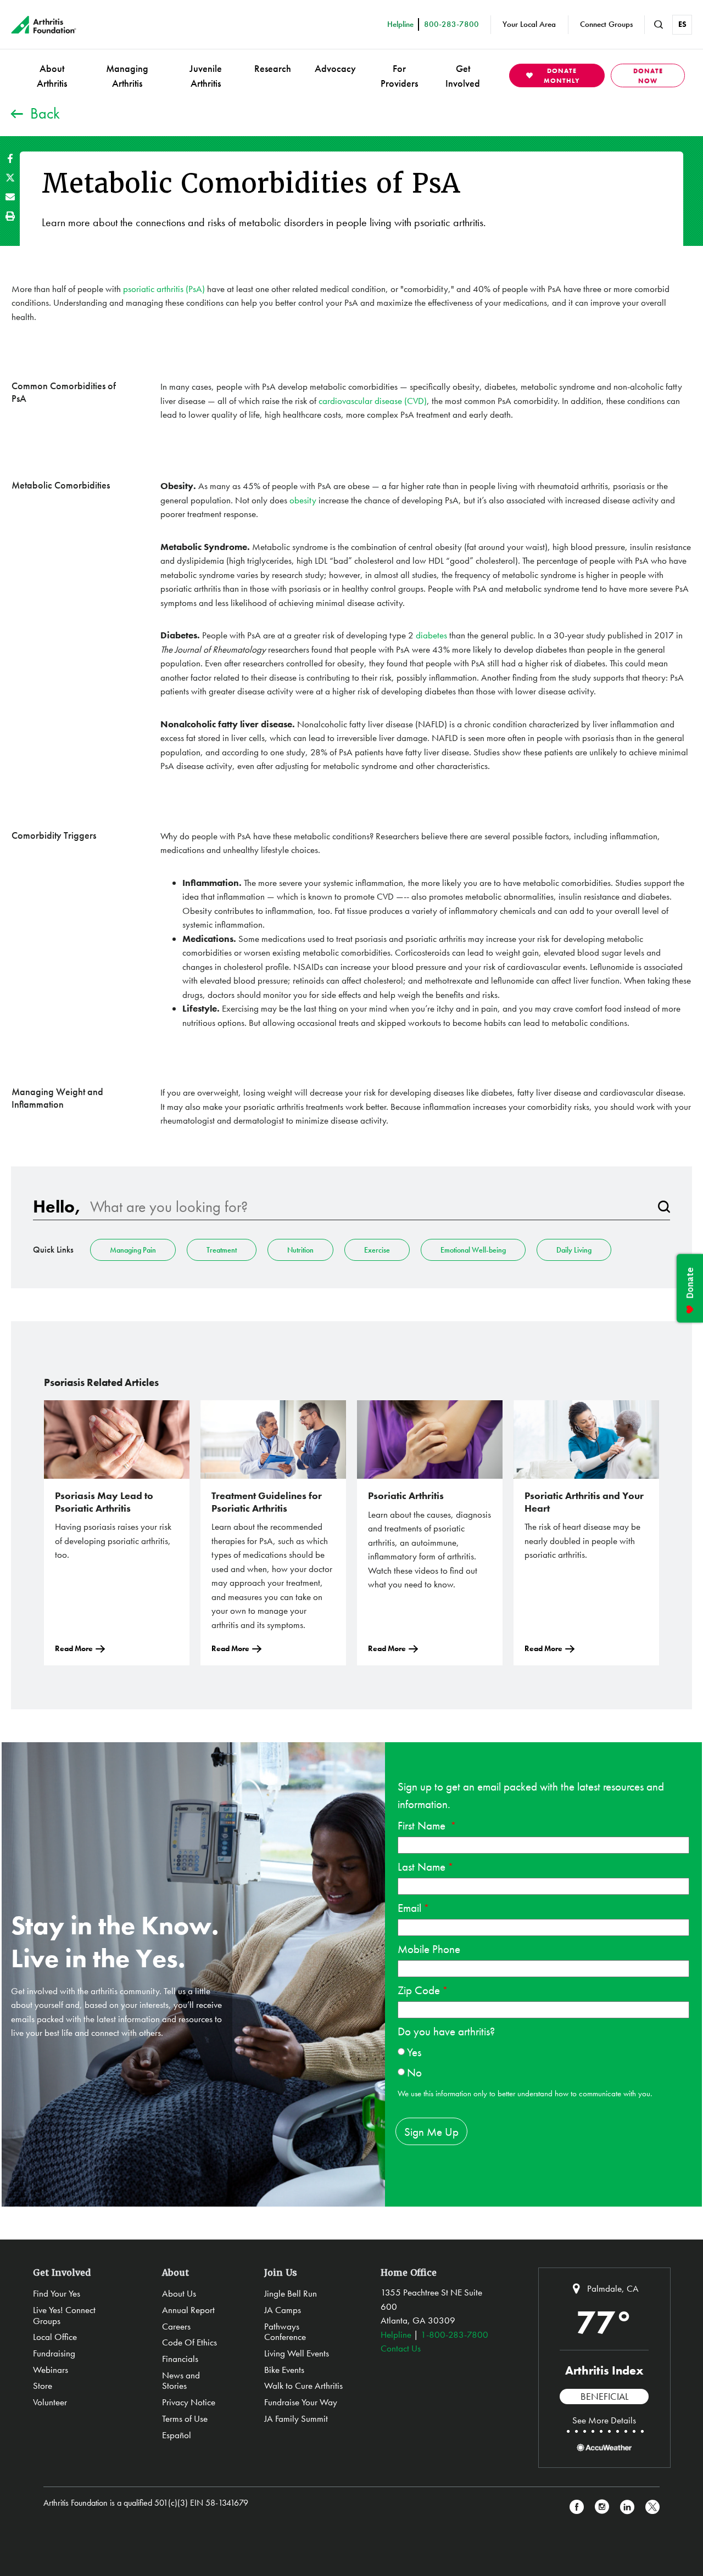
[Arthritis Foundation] (44, 25)
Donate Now (648, 76)
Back (45, 113)
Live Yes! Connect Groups (64, 2315)
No (414, 2072)
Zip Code (419, 1990)
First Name (423, 1825)
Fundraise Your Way (301, 2402)
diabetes (433, 635)
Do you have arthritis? (446, 2031)
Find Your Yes (57, 2293)
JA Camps (283, 2310)
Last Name (422, 1867)
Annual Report (188, 2310)
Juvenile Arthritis (206, 76)
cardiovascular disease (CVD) (373, 401)
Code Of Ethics (189, 2342)
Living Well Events (297, 2353)
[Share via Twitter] (10, 178)
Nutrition (300, 1250)
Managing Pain (133, 1250)
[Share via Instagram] (602, 2507)
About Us (179, 2293)
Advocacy (335, 68)
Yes (414, 2052)
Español (177, 2435)
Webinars (51, 2370)
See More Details (604, 2420)
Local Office (55, 2337)
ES (682, 24)
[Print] (10, 216)
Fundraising (54, 2353)
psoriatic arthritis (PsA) (164, 289)
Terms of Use (185, 2418)
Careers (176, 2326)
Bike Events (284, 2370)
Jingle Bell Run (291, 2293)
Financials (180, 2359)
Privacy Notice (189, 2402)
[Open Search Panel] (659, 25)
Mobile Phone (429, 1949)
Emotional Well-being (473, 1250)
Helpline (396, 2334)
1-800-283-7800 (454, 2334)
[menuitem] (52, 75)
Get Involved (463, 76)
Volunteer (50, 2402)
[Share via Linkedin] (627, 2507)
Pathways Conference (285, 2332)
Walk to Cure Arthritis (303, 2386)
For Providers (399, 76)
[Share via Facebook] (10, 158)
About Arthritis (52, 76)
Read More (74, 1648)
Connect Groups (606, 24)
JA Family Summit (296, 2418)
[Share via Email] (10, 197)
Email (409, 1908)
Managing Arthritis (127, 76)
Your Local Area (529, 24)
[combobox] (369, 1207)
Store (43, 2386)
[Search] (664, 1207)
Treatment (222, 1250)
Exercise (377, 1250)
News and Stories (181, 2381)
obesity (304, 500)
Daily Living (574, 1250)
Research (273, 68)
